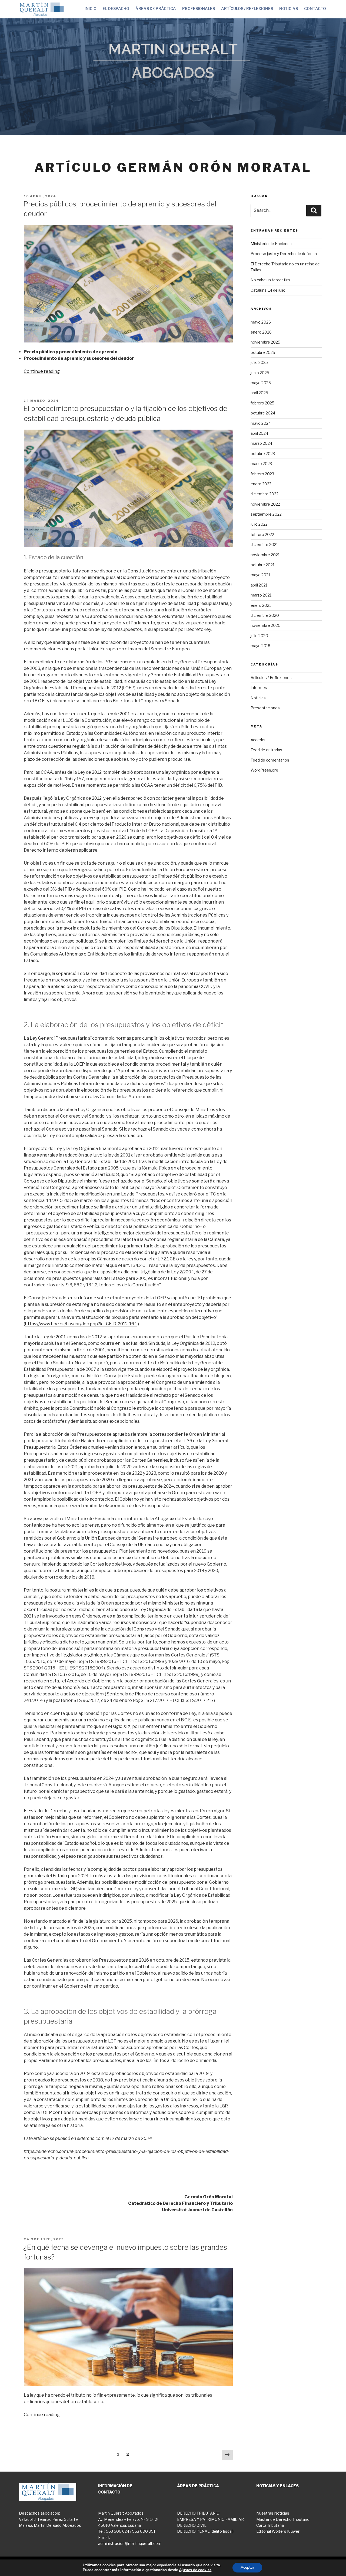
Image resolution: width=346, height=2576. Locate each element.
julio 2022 (259, 524)
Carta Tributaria (270, 2525)
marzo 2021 (261, 595)
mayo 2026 (261, 322)
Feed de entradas (266, 750)
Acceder (258, 740)
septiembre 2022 (266, 514)
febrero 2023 (262, 474)
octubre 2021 (262, 565)
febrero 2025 (262, 403)
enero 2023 (261, 484)
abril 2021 (259, 585)
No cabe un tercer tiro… (272, 280)
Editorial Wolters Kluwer (278, 2531)
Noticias (289, 9)
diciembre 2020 (265, 615)
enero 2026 (261, 332)
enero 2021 (261, 605)
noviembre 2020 (266, 625)
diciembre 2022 (265, 494)
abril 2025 (259, 393)
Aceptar (247, 2567)
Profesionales (199, 9)
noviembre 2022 (265, 504)
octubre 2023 (263, 454)
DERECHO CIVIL (192, 2525)
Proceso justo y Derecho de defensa (284, 254)
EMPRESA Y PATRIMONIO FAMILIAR (210, 2519)
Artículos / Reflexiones (247, 9)
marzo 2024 (261, 443)
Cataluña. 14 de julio (268, 290)
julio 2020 (259, 636)
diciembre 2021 (264, 544)
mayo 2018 (260, 646)
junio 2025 (260, 373)
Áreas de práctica (156, 9)
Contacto (315, 9)
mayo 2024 (261, 423)
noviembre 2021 (265, 555)
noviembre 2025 (265, 342)
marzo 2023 (261, 464)
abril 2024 (259, 433)
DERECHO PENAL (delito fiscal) (205, 2531)
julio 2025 (259, 362)
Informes (259, 688)
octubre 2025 (263, 352)
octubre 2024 (263, 413)
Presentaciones (265, 708)
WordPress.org (264, 770)
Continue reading (42, 371)
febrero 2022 (262, 534)
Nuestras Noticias (273, 2513)
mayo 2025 (261, 383)
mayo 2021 (260, 575)
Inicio (91, 9)
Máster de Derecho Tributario (283, 2519)
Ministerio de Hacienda (271, 244)
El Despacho (116, 9)
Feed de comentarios (270, 760)
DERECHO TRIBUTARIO (198, 2513)
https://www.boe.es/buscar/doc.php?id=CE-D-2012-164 (81, 1324)
